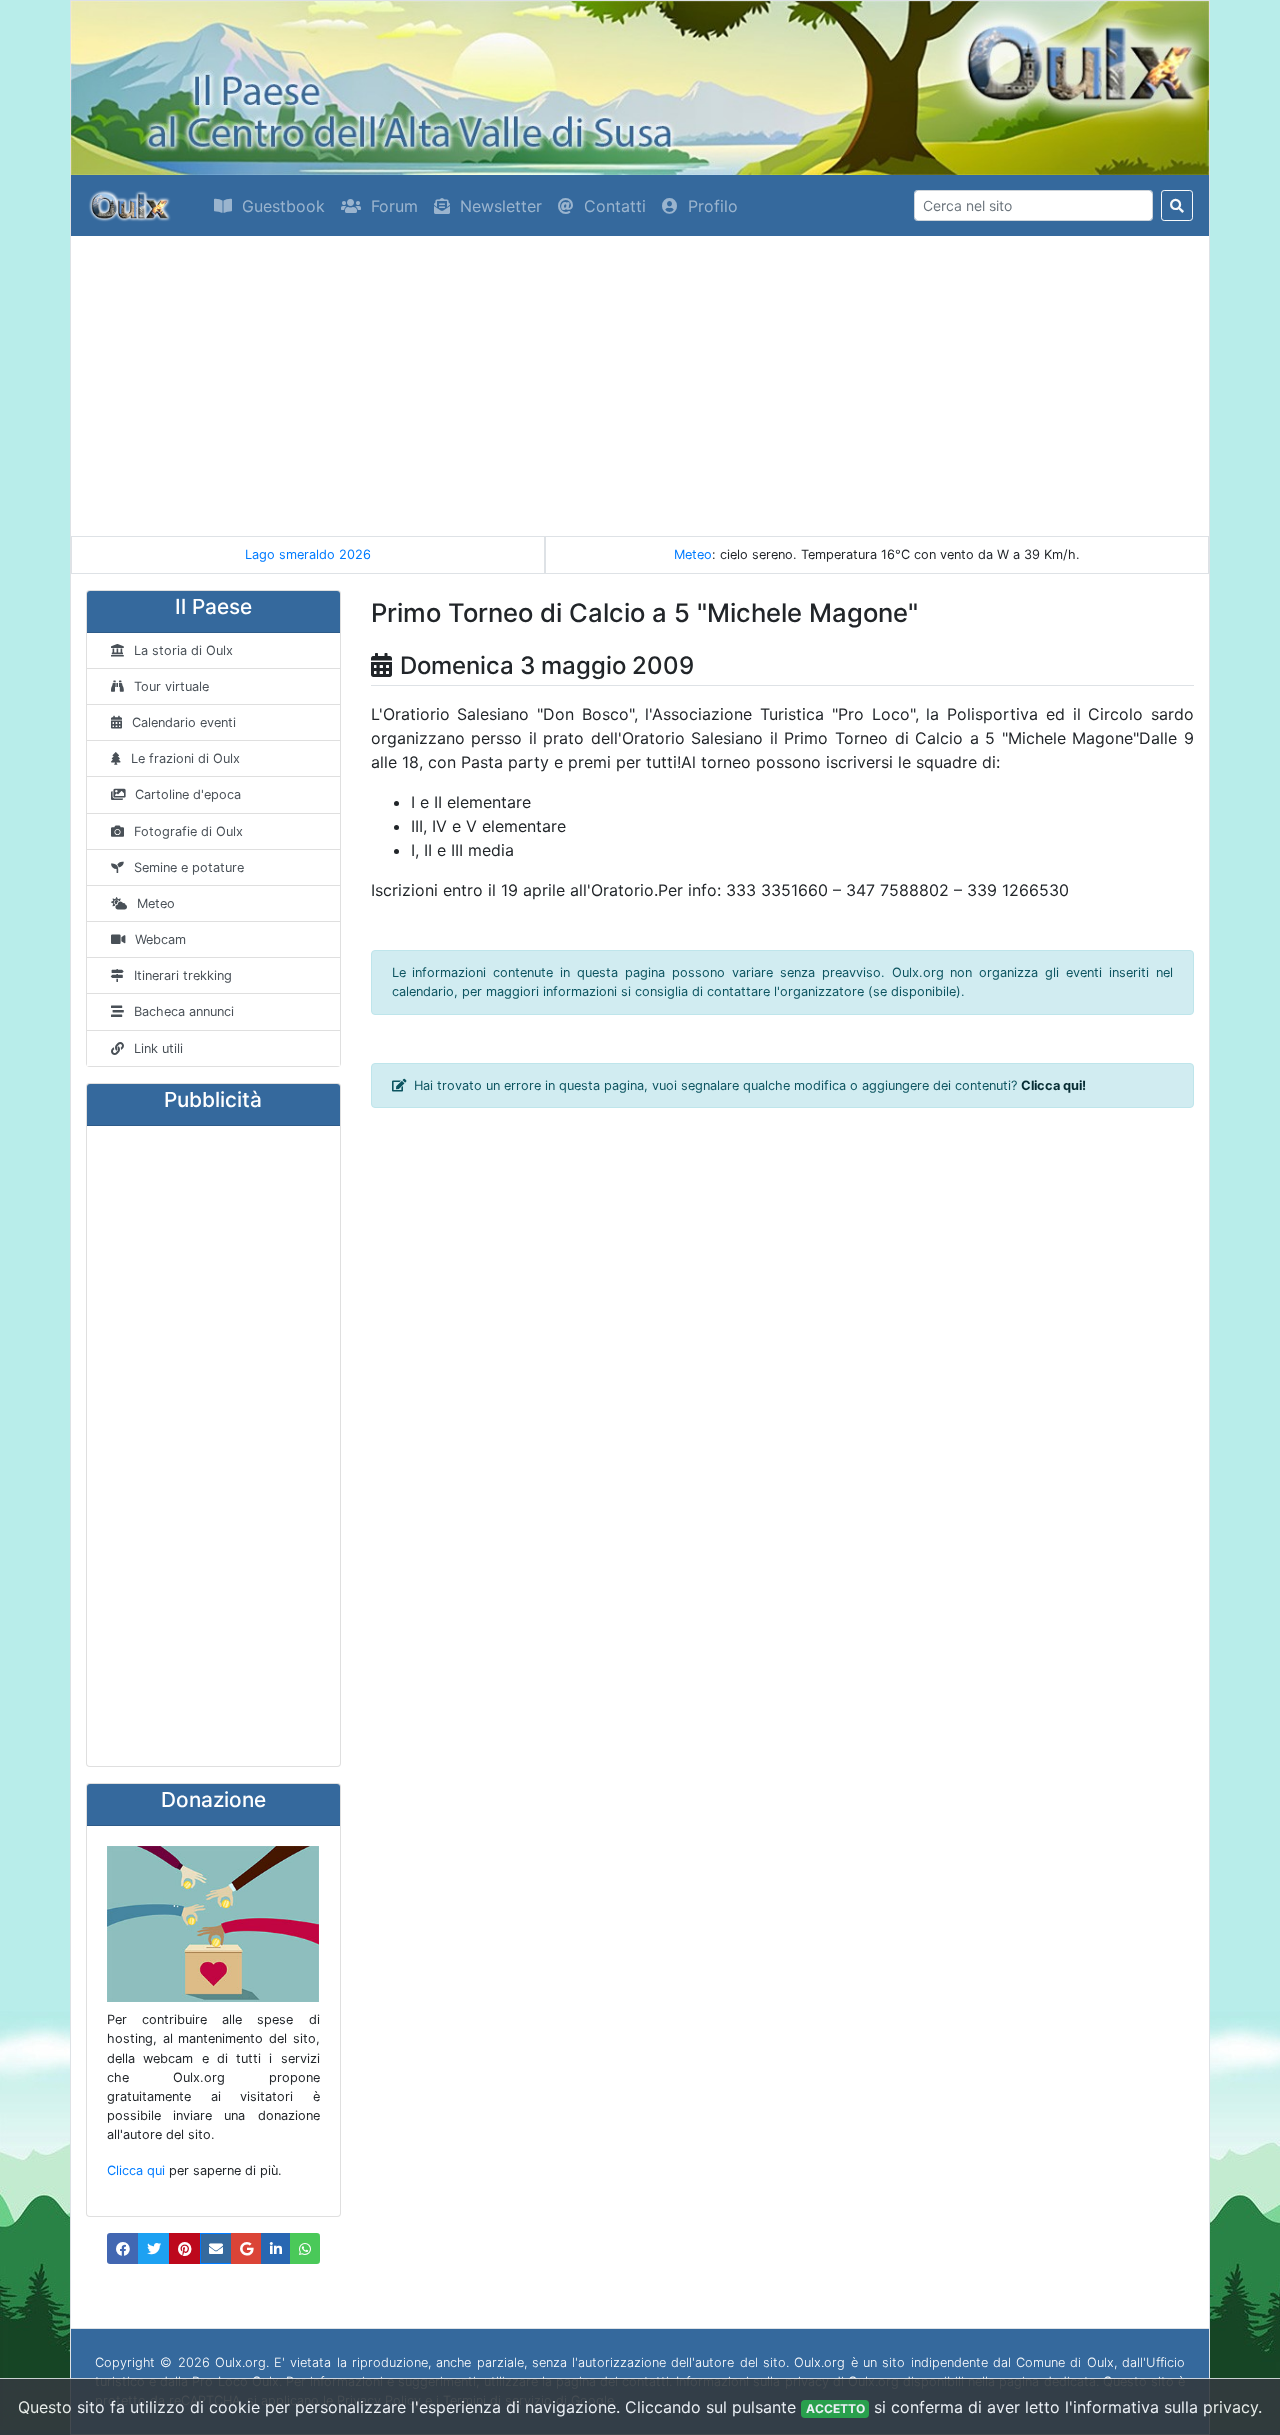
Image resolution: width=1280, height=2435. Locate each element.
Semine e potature (189, 867)
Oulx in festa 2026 (343, 554)
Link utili (158, 1048)
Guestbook (283, 206)
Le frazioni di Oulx (185, 758)
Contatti (615, 206)
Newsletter (501, 206)
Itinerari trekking (183, 975)
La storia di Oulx (183, 650)
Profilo (713, 206)
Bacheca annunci (184, 1011)
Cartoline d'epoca (188, 794)
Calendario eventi (184, 722)
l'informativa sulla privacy (1161, 2407)
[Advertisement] (640, 386)
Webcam (160, 939)
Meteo (693, 554)
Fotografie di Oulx (188, 831)
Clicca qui (136, 2170)
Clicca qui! (1053, 1085)
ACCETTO (835, 2408)
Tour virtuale (171, 686)
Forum (394, 206)
